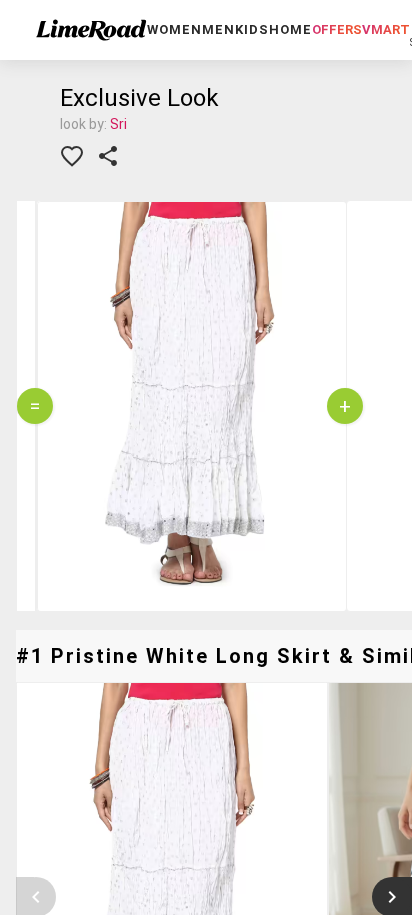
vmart (386, 29)
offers (337, 29)
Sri (118, 124)
